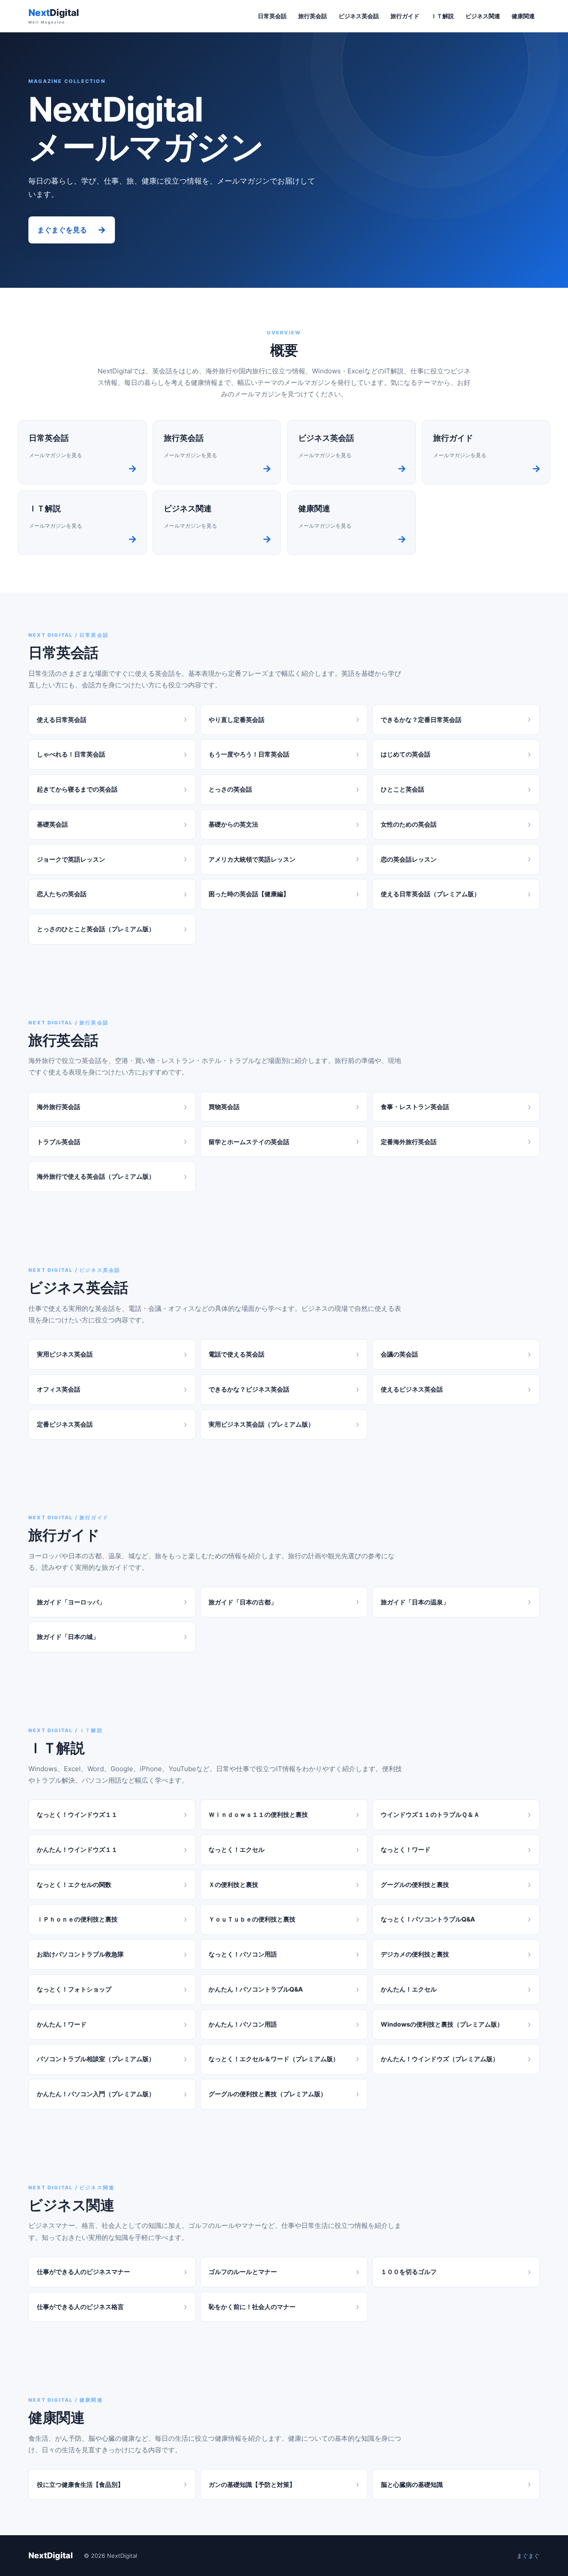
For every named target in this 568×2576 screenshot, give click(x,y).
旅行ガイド (405, 16)
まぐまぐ (528, 2556)
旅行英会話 (313, 16)
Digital (54, 16)
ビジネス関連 (483, 16)
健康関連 (523, 16)
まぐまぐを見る (72, 230)
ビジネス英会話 (359, 16)
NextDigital (51, 2555)
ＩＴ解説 (442, 16)
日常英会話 (272, 16)
